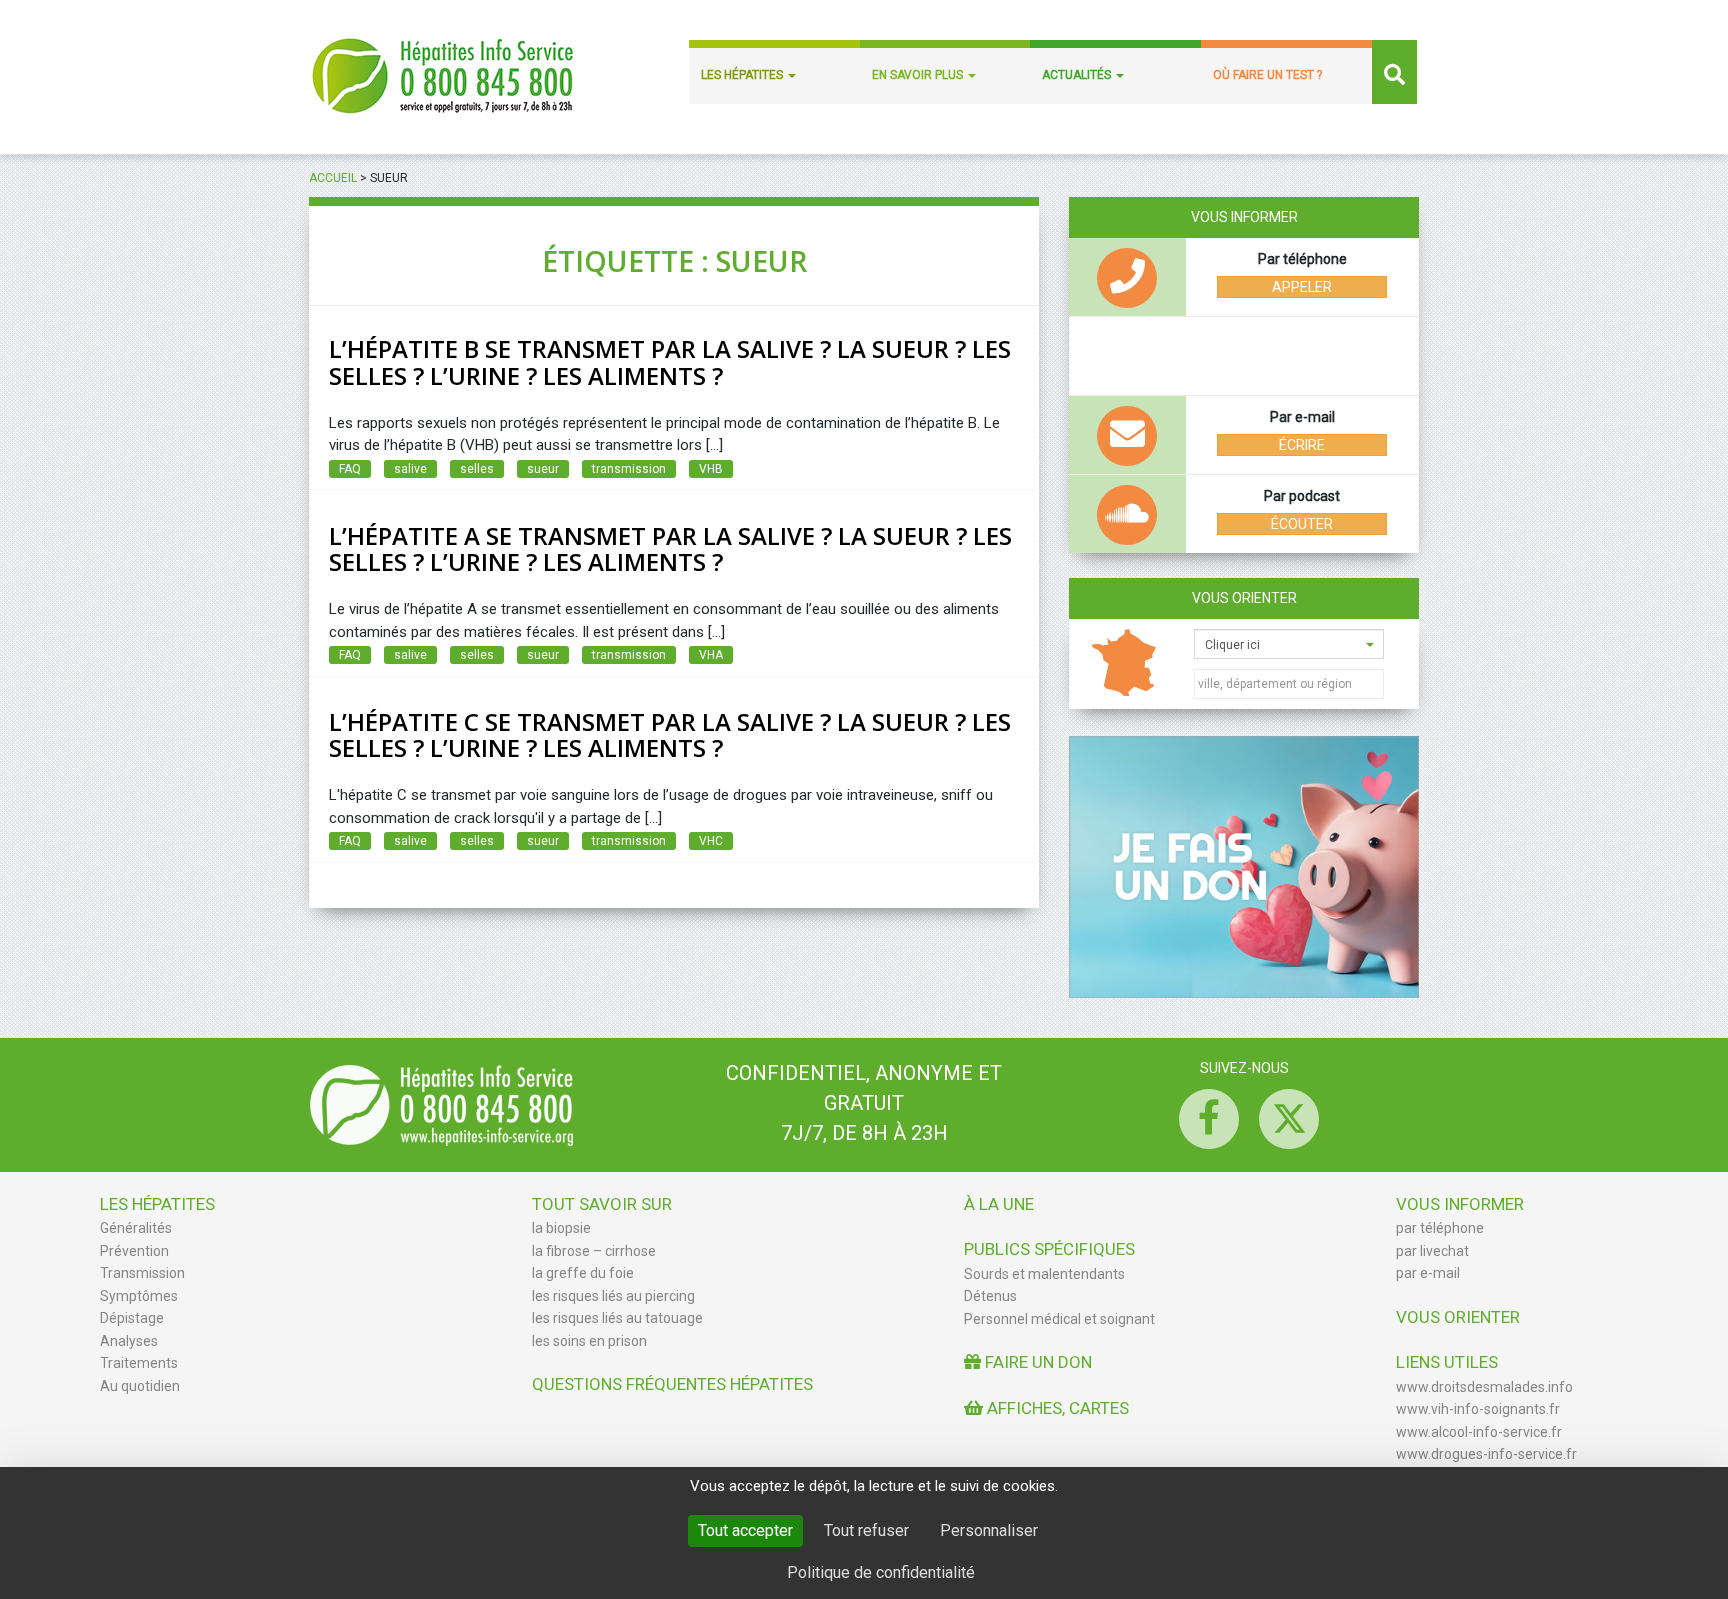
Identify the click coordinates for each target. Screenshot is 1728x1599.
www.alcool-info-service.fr (1479, 1432)
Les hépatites (157, 1204)
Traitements (139, 1363)
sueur (543, 469)
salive (410, 469)
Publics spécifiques (1049, 1249)
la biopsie (561, 1228)
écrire (1302, 445)
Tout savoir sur (602, 1204)
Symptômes (139, 1296)
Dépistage (132, 1318)
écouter (1302, 524)
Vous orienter (1244, 598)
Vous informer (1460, 1204)
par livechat (1432, 1251)
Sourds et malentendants (1044, 1274)
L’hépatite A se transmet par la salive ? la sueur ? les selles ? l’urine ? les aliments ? (670, 548)
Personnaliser (989, 1530)
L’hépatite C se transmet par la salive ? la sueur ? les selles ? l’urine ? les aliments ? (670, 734)
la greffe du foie (583, 1273)
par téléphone (1440, 1228)
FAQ (350, 469)
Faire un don (1036, 1362)
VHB (711, 469)
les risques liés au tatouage (617, 1318)
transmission (629, 469)
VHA (711, 655)
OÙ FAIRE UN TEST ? (1267, 75)
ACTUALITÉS (1078, 75)
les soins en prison (589, 1341)
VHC (711, 841)
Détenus (990, 1296)
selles (477, 469)
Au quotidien (140, 1386)
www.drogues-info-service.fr (1486, 1454)
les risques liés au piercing (613, 1296)
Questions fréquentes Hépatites (672, 1384)
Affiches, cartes (1056, 1408)
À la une (999, 1204)
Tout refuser (866, 1530)
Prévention (134, 1251)
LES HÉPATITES (743, 75)
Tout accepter (745, 1530)
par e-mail (1428, 1273)
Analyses (129, 1341)
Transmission (142, 1273)
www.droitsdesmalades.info (1484, 1387)
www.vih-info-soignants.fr (1478, 1409)
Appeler (1302, 287)
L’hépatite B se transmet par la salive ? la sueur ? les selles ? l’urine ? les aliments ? (670, 361)
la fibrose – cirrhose (594, 1251)
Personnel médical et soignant (1059, 1319)
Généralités (136, 1228)
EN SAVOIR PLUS (919, 75)
